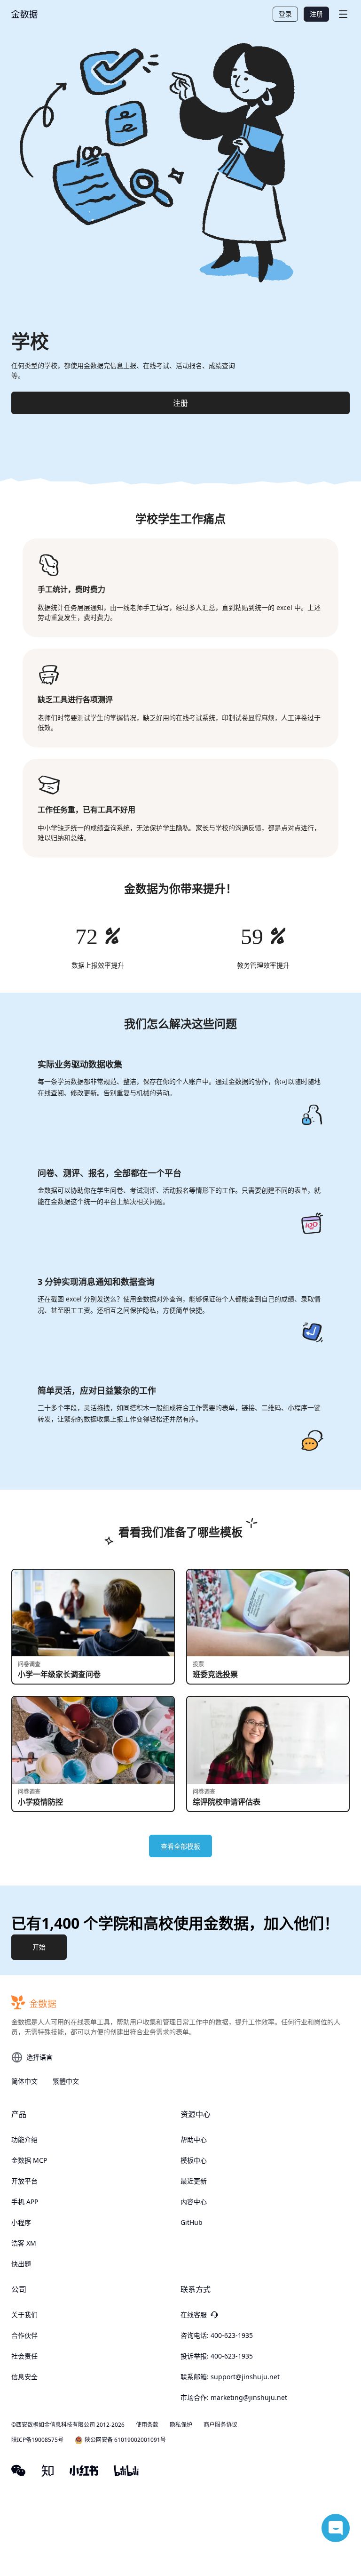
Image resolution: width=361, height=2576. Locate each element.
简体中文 (24, 2081)
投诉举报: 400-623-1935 (217, 2356)
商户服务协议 (220, 2425)
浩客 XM (24, 2243)
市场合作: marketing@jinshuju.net (234, 2397)
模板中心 (194, 2160)
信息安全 (24, 2377)
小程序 (21, 2222)
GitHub (192, 2222)
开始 (39, 1947)
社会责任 (24, 2356)
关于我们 (24, 2315)
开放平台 (24, 2181)
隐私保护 (181, 2425)
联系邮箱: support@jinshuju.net (230, 2377)
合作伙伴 (24, 2335)
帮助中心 (194, 2139)
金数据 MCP (29, 2160)
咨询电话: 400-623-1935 (217, 2335)
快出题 (21, 2264)
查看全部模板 (180, 1846)
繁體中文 (66, 2081)
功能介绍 (24, 2139)
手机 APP (25, 2202)
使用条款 (147, 2425)
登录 (285, 14)
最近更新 (194, 2181)
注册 (316, 14)
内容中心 (194, 2202)
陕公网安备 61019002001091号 (125, 2440)
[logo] (24, 14)
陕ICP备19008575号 (37, 2440)
